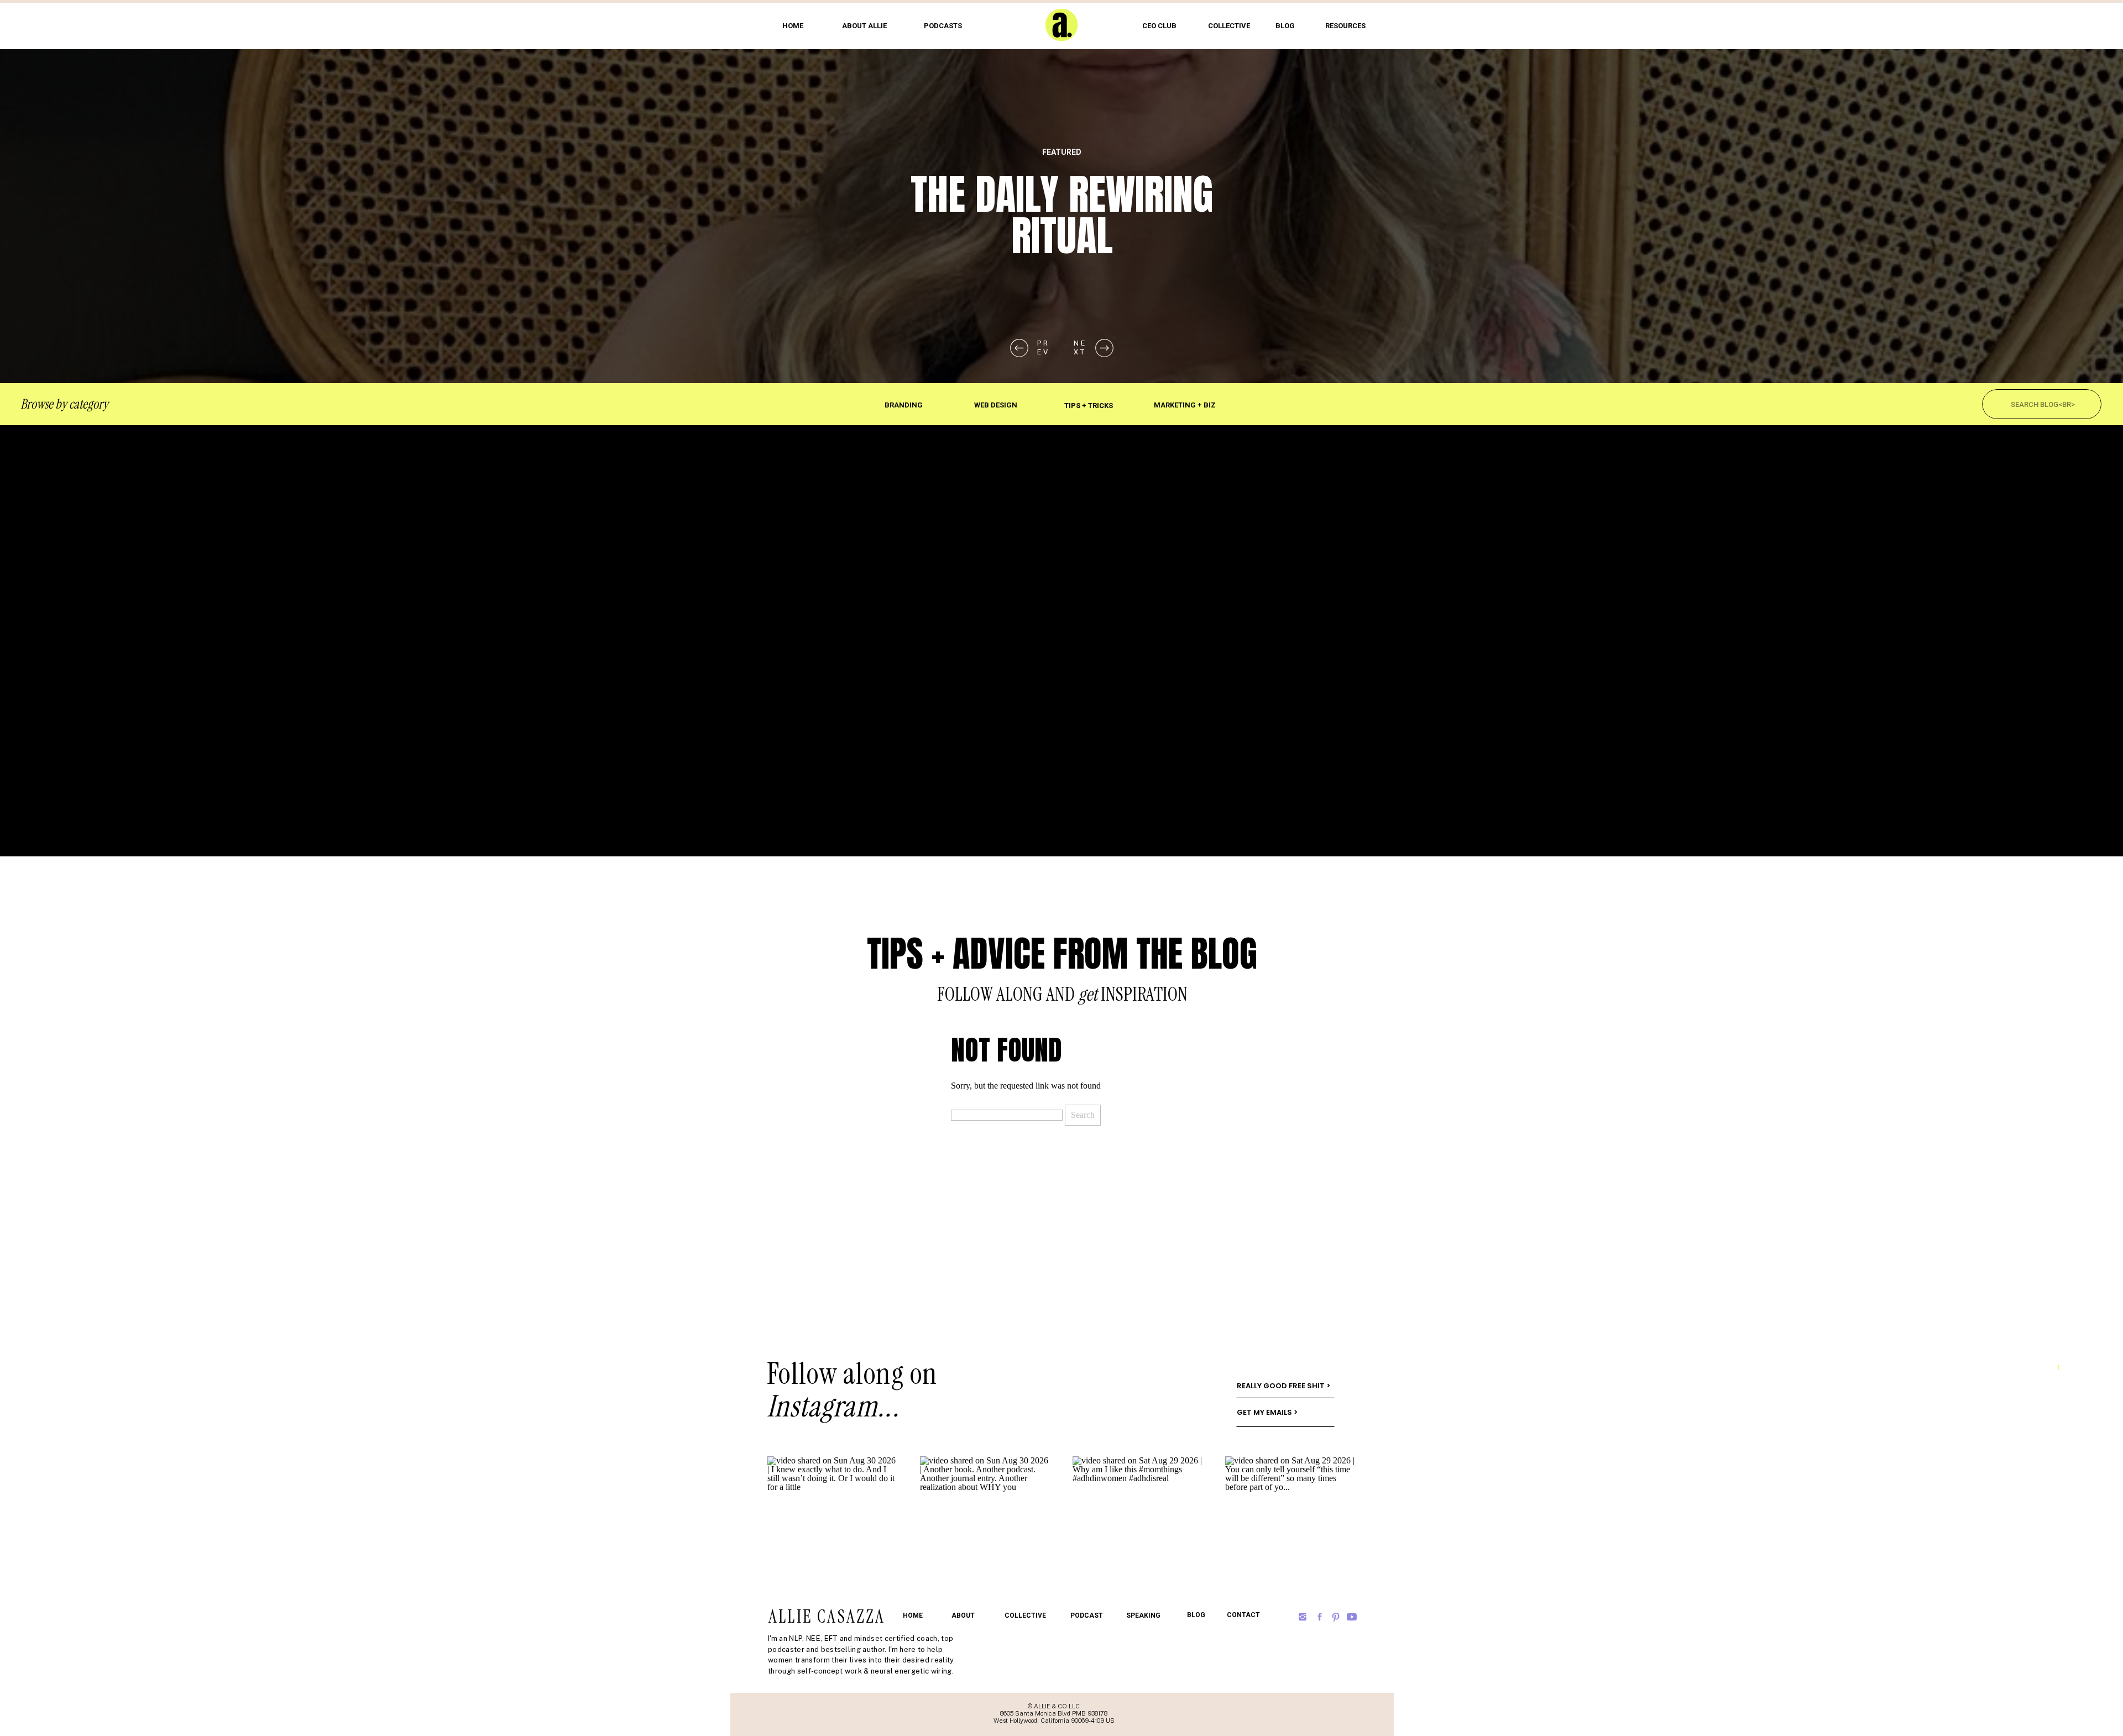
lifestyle (1062, 152)
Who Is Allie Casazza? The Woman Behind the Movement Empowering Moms (1062, 257)
